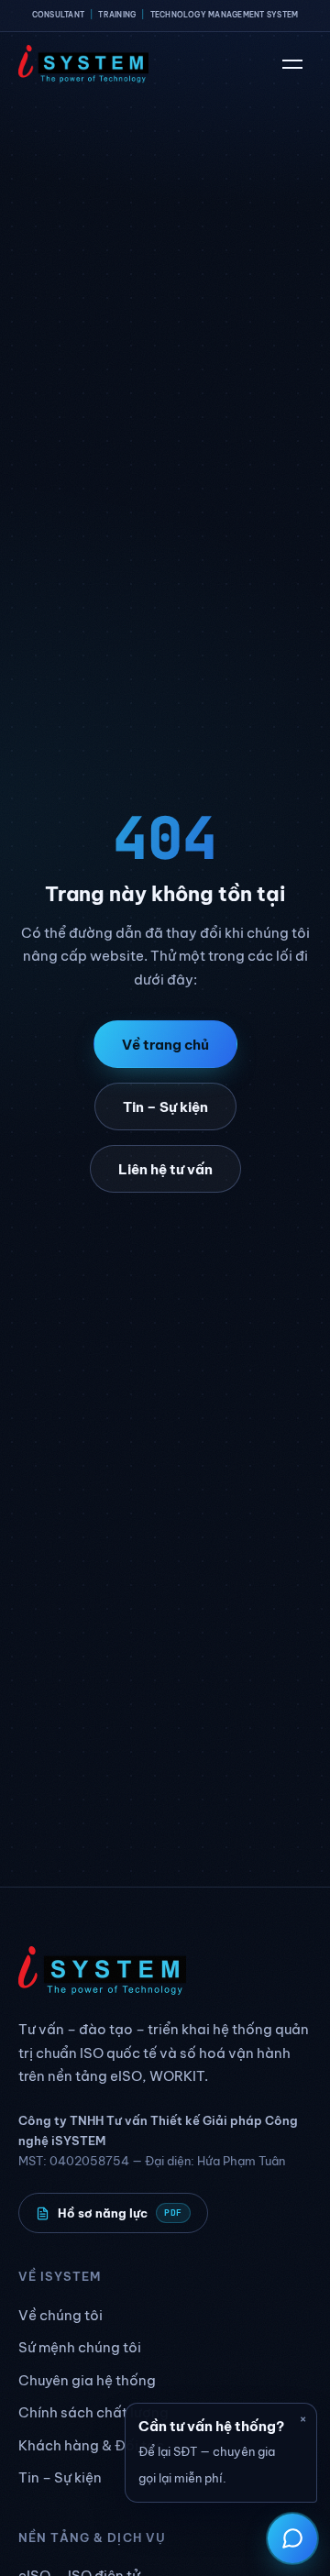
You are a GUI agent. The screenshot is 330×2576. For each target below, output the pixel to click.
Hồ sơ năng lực (120, 2213)
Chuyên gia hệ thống (87, 2380)
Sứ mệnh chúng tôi (80, 2347)
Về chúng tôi (60, 2315)
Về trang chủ (165, 1045)
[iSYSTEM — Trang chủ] (83, 64)
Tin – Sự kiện (165, 1107)
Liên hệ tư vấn (165, 1169)
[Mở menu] (292, 64)
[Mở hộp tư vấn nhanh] (292, 2538)
